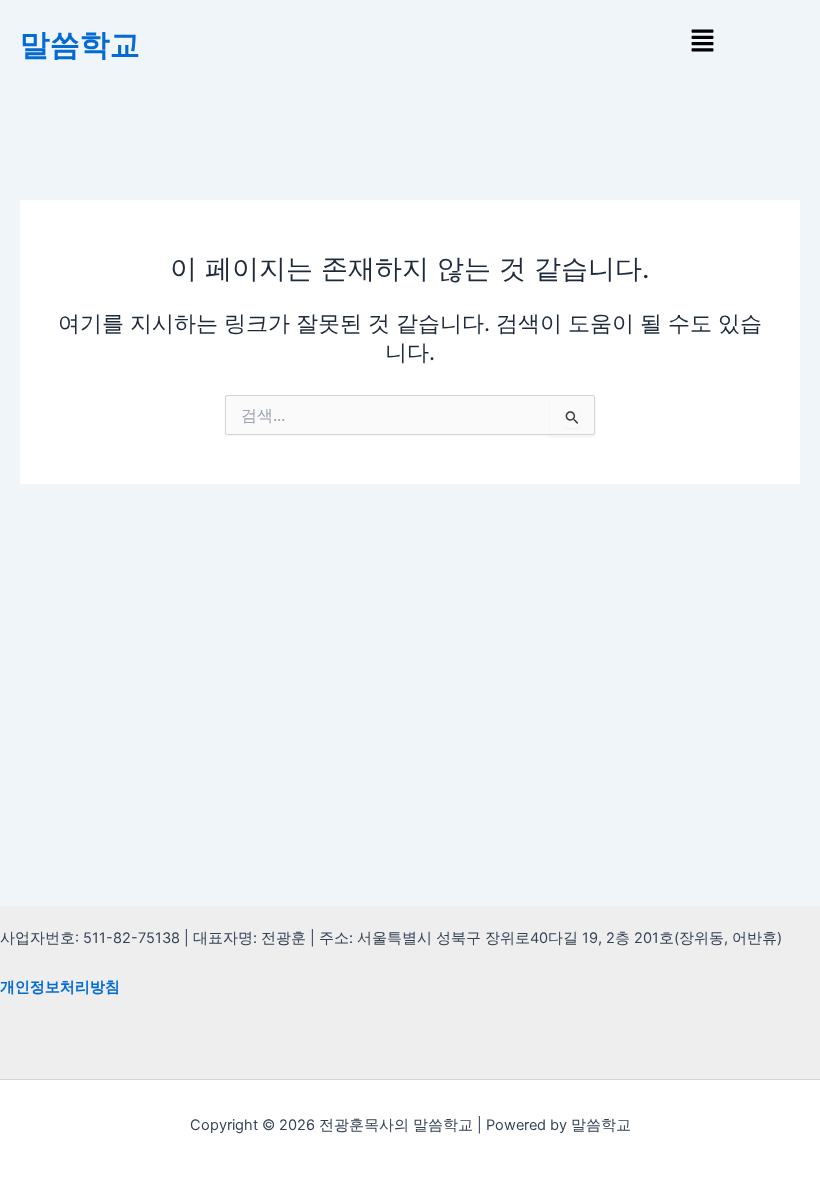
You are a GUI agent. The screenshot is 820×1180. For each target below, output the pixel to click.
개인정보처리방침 (60, 987)
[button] (702, 41)
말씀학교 (80, 44)
